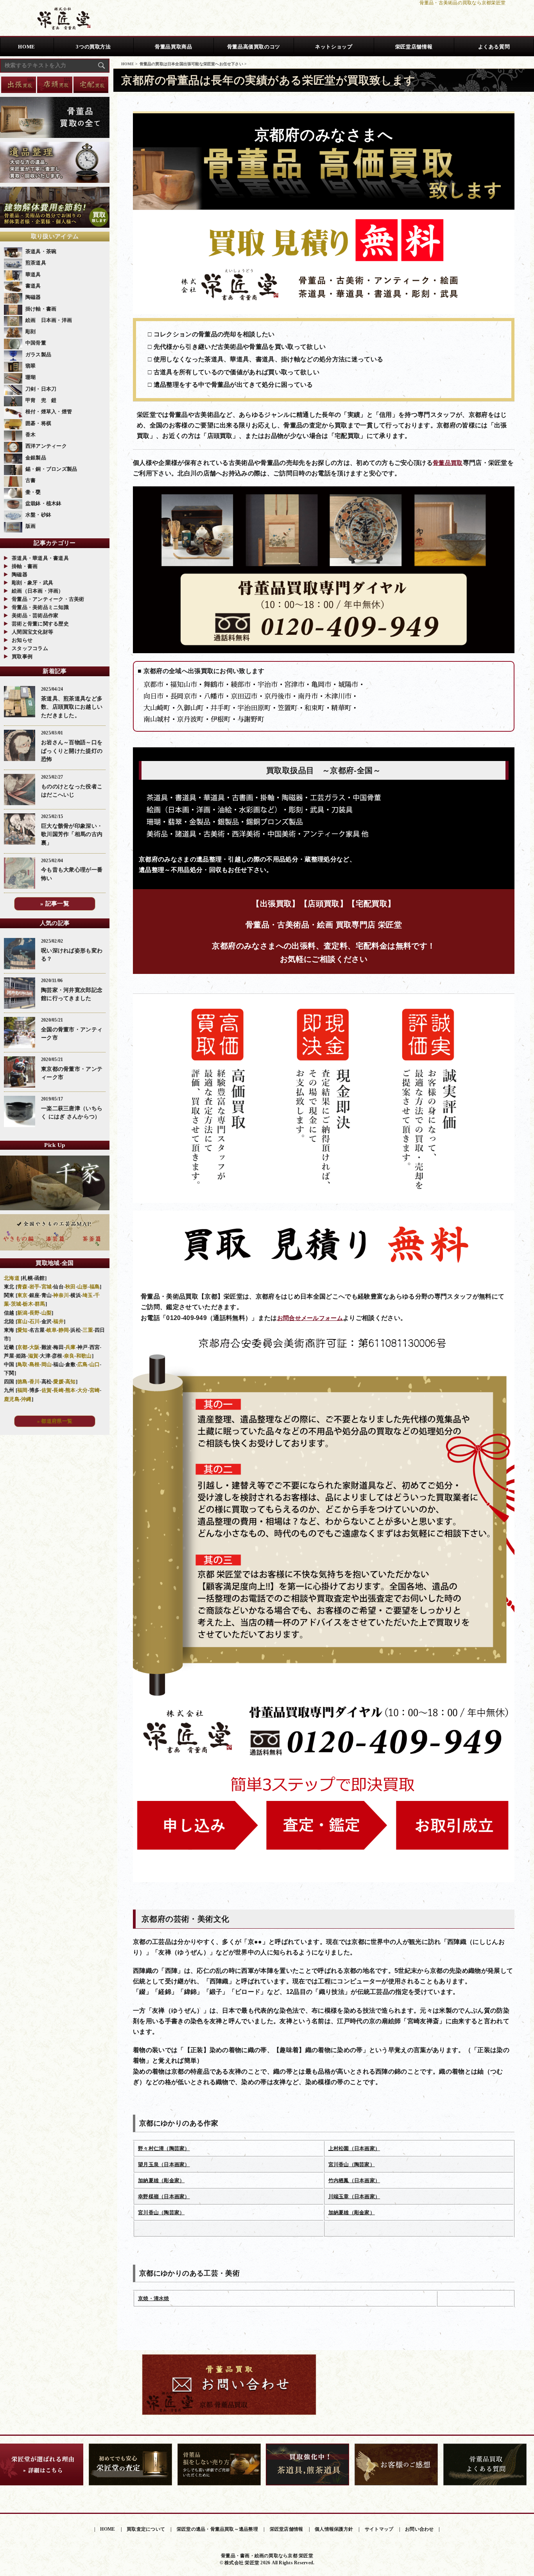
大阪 (35, 1347)
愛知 (22, 1330)
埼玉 (88, 1295)
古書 (31, 480)
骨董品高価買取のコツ (254, 47)
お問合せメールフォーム (310, 1318)
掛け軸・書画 (41, 309)
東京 (22, 1295)
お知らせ (22, 640)
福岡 (22, 1390)
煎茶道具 (36, 263)
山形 (83, 1287)
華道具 (33, 274)
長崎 (58, 1390)
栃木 (28, 1304)
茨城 (16, 1304)
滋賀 (33, 1356)
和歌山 (84, 1356)
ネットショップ (334, 47)
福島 (95, 1287)
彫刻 (31, 331)
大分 (83, 1390)
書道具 (33, 286)
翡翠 (31, 366)
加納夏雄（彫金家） (161, 2180)
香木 (31, 435)
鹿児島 (12, 1399)
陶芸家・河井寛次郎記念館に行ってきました (72, 994)
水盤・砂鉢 (38, 515)
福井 (58, 1321)
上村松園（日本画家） (354, 2148)
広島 (83, 1364)
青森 (22, 1287)
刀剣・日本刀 (41, 389)
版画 (31, 526)
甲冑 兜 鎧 (41, 400)
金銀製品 (36, 458)
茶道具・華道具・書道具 (40, 558)
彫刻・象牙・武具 (32, 583)
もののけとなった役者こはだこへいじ (72, 791)
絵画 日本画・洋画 (49, 320)
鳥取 (22, 1364)
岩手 (35, 1287)
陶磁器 (33, 297)
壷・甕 (33, 492)
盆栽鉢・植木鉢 (44, 503)
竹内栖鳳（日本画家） (354, 2180)
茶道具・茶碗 (41, 251)
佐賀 (47, 1390)
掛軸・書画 (25, 566)
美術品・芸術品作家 (35, 615)
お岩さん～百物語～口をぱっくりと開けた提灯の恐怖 (72, 751)
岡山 (47, 1364)
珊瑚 (31, 377)
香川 (35, 1382)
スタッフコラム (30, 648)
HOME (27, 47)
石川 (35, 1321)
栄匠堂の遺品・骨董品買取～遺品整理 (217, 2529)
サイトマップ (379, 2529)
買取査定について (146, 2529)
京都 (22, 1347)
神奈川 (61, 1295)
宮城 (47, 1287)
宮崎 (95, 1390)
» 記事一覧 (55, 904)
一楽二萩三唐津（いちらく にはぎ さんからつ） (72, 1113)
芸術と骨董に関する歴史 (40, 624)
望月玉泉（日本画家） (164, 2164)
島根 (35, 1364)
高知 (71, 1382)
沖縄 (26, 1399)
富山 (22, 1321)
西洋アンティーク (46, 446)
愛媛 (58, 1382)
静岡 (64, 1330)
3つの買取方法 (93, 47)
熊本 (71, 1390)
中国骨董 (36, 343)
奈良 (69, 1356)
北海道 (12, 1278)
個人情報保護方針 (334, 2529)
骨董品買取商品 (174, 47)
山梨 (47, 1313)
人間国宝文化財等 (32, 632)
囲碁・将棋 (38, 423)
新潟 (22, 1313)
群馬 (40, 1304)
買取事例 (22, 657)
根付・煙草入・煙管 (49, 412)
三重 (88, 1330)
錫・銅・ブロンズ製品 (51, 469)
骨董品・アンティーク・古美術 (48, 599)
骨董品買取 (448, 463)
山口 (95, 1364)
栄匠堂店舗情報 (414, 47)
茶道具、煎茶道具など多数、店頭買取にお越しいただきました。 (72, 707)
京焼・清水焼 (154, 2298)
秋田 (71, 1287)
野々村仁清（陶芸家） (164, 2148)
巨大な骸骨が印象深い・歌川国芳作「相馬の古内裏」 (72, 834)
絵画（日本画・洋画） (38, 591)
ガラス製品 (38, 355)
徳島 (22, 1382)
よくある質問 (494, 47)
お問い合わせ (419, 2529)
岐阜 (52, 1330)
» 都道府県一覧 (55, 1421)
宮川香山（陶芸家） (352, 2164)
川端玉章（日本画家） (354, 2196)
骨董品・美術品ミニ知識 (40, 607)
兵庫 (71, 1347)
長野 (35, 1313)
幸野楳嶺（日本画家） (164, 2196)
